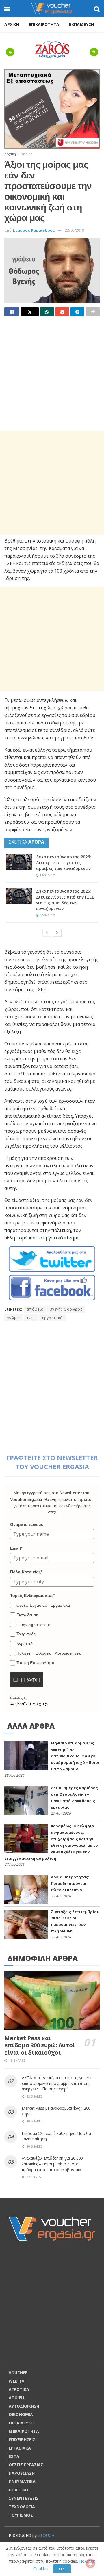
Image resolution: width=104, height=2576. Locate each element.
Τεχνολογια (22, 2507)
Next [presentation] (95, 52)
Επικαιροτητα (44, 24)
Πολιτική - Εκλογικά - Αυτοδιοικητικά (49, 1653)
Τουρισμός (26, 1634)
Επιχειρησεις (22, 2440)
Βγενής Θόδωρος (66, 1309)
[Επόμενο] (57, 933)
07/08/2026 (47, 915)
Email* (16, 1548)
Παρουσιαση (22, 2473)
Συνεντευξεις (24, 2498)
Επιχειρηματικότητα (34, 1624)
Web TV (16, 2381)
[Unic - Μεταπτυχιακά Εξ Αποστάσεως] (52, 108)
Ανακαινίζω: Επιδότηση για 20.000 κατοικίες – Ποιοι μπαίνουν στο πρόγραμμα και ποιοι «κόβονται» (52, 2164)
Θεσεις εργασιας (26, 2465)
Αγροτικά (25, 1644)
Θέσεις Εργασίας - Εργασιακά (43, 1605)
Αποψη (16, 2398)
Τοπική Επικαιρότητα (35, 1663)
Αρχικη (12, 24)
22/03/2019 (75, 230)
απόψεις (35, 1309)
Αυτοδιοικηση (24, 2406)
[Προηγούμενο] (47, 933)
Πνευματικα (22, 2481)
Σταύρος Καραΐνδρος (34, 230)
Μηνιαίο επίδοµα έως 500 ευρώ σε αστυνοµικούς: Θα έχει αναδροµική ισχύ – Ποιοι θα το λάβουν (75, 1756)
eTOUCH (46, 2535)
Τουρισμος (21, 2515)
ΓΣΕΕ (31, 1318)
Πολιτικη (18, 2490)
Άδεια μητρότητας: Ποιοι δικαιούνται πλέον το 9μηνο (70, 1883)
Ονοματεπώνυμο (27, 1524)
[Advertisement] (52, 374)
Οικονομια (21, 2414)
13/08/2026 (47, 875)
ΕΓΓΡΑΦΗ (27, 1680)
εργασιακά (52, 1318)
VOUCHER (18, 2373)
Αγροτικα (19, 2389)
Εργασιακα (20, 2448)
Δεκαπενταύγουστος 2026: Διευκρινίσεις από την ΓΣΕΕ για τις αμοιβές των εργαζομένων (65, 900)
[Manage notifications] (90, 2563)
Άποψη (26, 154)
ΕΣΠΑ (14, 2456)
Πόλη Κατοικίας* (26, 1572)
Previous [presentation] (12, 52)
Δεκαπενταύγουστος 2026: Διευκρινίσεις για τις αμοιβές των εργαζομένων (64, 863)
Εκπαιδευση (81, 24)
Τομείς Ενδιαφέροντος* (32, 1595)
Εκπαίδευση (27, 1615)
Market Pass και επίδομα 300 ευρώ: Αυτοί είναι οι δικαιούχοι (40, 2045)
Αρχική (10, 154)
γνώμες (14, 1318)
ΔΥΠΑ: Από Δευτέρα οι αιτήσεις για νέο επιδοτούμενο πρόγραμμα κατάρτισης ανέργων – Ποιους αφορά (57, 2083)
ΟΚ (62, 2569)
